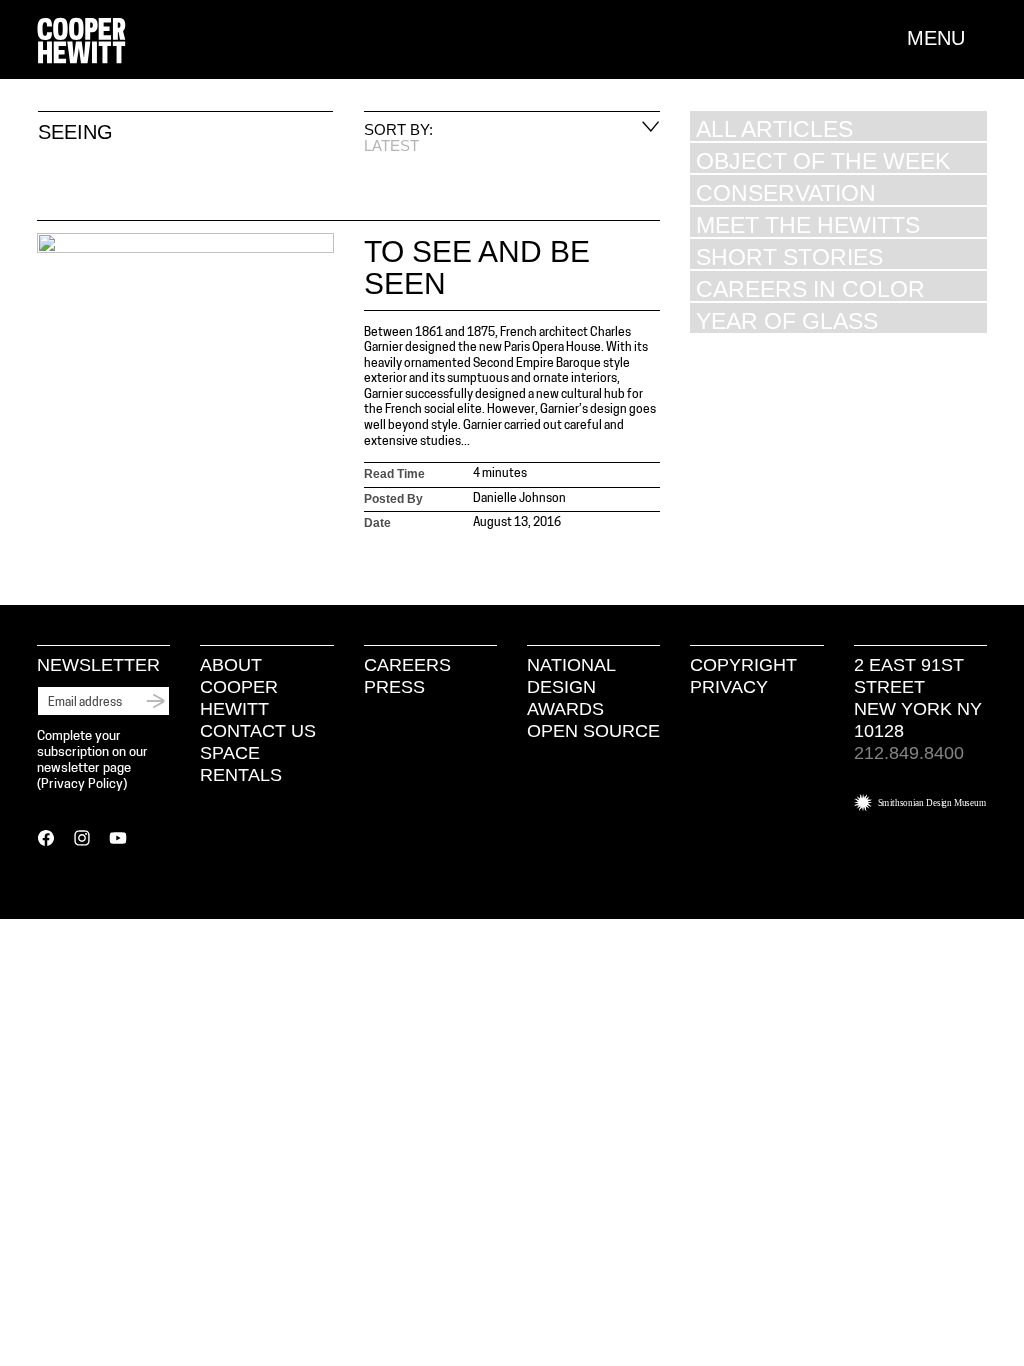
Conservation (786, 192)
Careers (407, 665)
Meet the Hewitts (808, 224)
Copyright (743, 665)
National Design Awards (571, 687)
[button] (947, 38)
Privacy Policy (82, 784)
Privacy (729, 687)
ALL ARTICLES (774, 128)
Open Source (593, 731)
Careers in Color (810, 288)
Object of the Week (823, 160)
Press (394, 687)
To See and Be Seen (477, 267)
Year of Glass (787, 320)
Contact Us (258, 731)
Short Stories (789, 256)
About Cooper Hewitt (239, 687)
